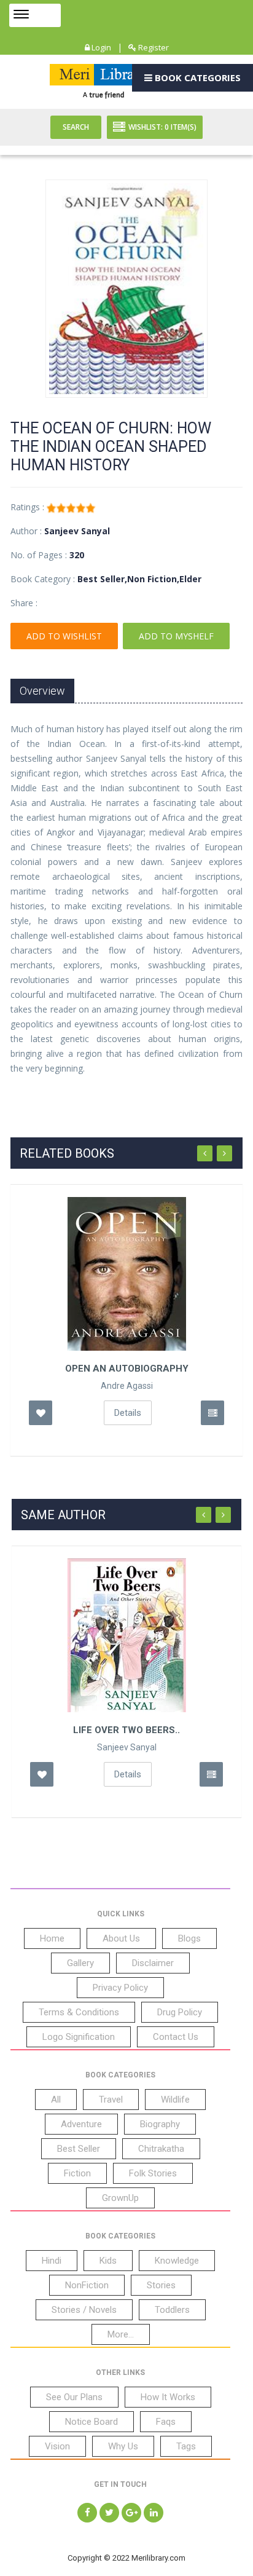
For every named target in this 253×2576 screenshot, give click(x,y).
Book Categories (197, 77)
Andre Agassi (127, 1386)
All (56, 2100)
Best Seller (79, 2149)
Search (76, 127)
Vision (57, 2446)
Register (153, 47)
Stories (161, 2285)
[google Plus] (131, 2513)
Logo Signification (79, 2037)
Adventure (81, 2124)
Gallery (80, 1963)
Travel (111, 2100)
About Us (121, 1938)
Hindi (52, 2261)
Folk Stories (153, 2173)
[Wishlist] (41, 1413)
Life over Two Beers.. (126, 1730)
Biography (160, 2124)
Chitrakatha (161, 2149)
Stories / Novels (84, 2310)
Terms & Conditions (79, 2012)
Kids (108, 2261)
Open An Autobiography (127, 1369)
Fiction (77, 2173)
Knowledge (177, 2261)
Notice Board (91, 2422)
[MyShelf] (212, 1413)
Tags (186, 2446)
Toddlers (172, 2310)
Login (100, 47)
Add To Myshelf (176, 636)
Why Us (123, 2446)
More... (121, 2334)
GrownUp (120, 2198)
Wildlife (175, 2100)
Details (128, 1413)
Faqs (166, 2422)
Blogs (189, 1938)
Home (52, 1938)
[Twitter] (109, 2513)
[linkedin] (154, 2513)
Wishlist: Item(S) (162, 127)
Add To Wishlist (64, 636)
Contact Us (176, 2037)
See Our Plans (74, 2397)
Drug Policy (180, 2012)
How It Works (168, 2397)
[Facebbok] (87, 2513)
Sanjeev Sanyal (127, 1747)
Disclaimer (153, 1963)
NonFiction (87, 2285)
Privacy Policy (120, 1988)
